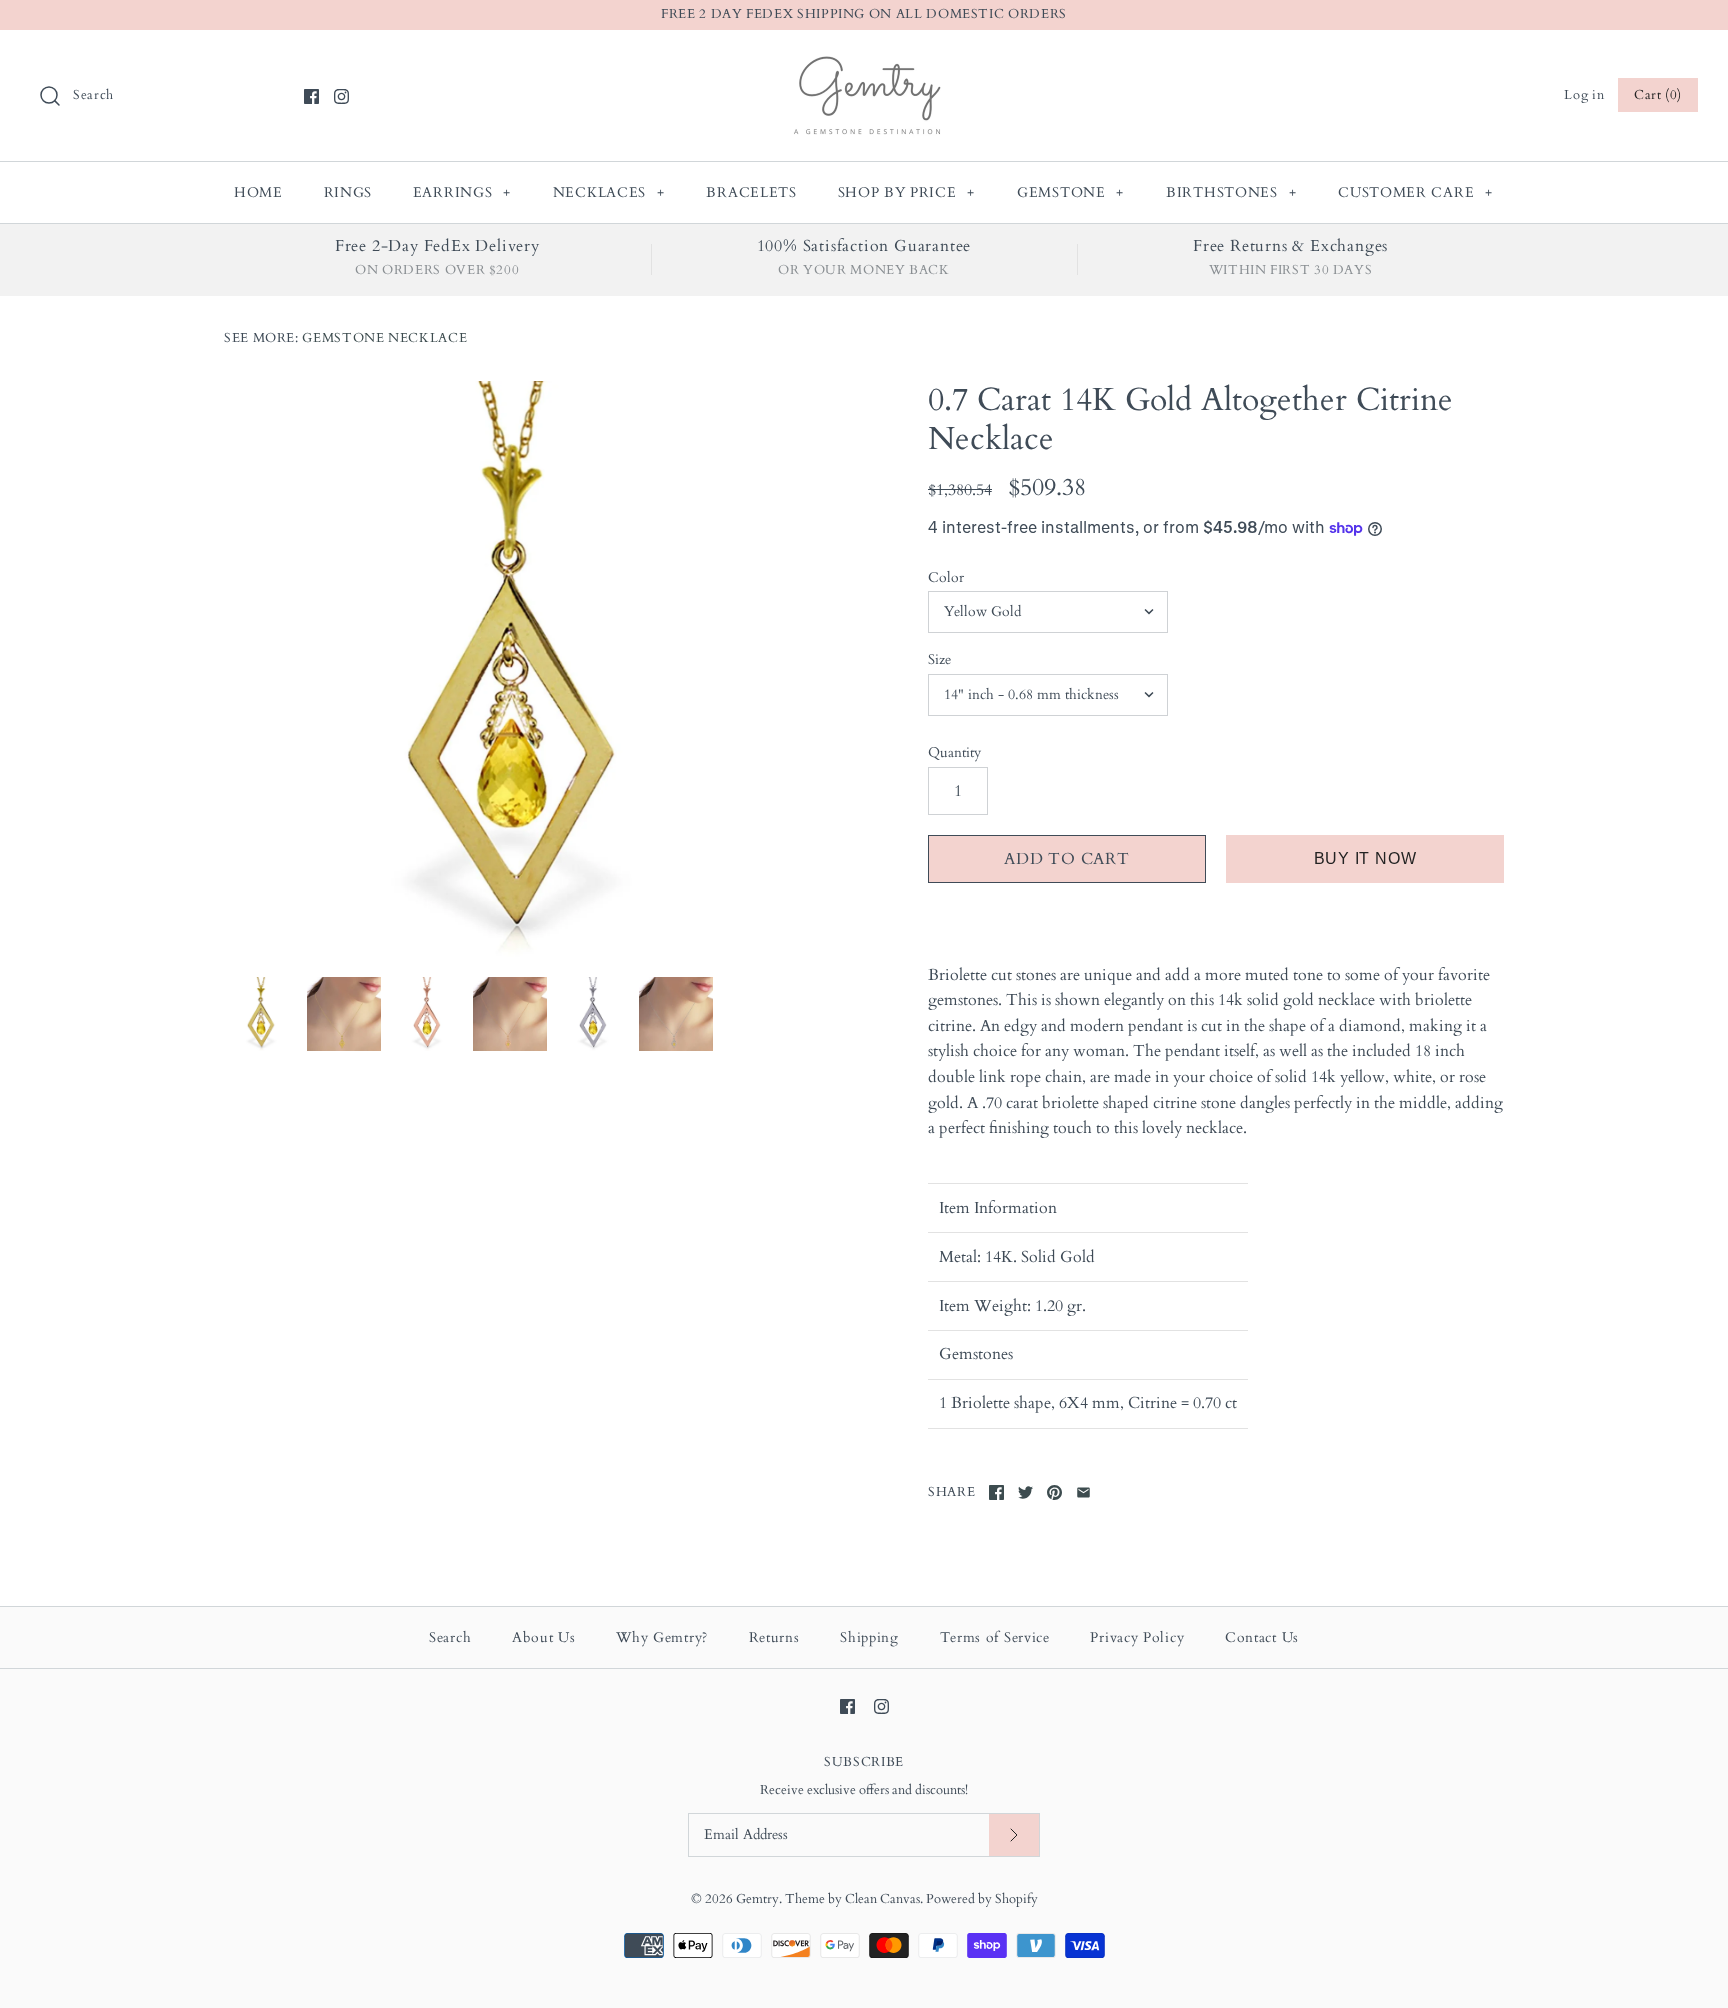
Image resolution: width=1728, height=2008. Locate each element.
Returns (774, 1637)
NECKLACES (609, 192)
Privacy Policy (1137, 1637)
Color (946, 577)
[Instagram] (341, 96)
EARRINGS (462, 192)
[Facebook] (311, 96)
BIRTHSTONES (1231, 192)
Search (450, 1637)
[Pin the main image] (1054, 1492)
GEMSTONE (1070, 192)
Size (939, 659)
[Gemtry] (864, 62)
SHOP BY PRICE (907, 192)
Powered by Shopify (982, 1899)
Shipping (869, 1637)
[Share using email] (1083, 1492)
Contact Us (1262, 1637)
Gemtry (757, 1899)
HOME (258, 192)
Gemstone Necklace (384, 338)
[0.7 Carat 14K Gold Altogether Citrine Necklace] (512, 669)
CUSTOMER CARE (1415, 192)
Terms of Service (995, 1637)
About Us (544, 1637)
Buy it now (1365, 858)
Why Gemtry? (662, 1637)
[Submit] (1014, 1835)
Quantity (954, 752)
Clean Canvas (882, 1899)
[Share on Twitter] (1025, 1492)
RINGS (348, 192)
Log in (1584, 95)
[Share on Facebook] (996, 1492)
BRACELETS (751, 192)
